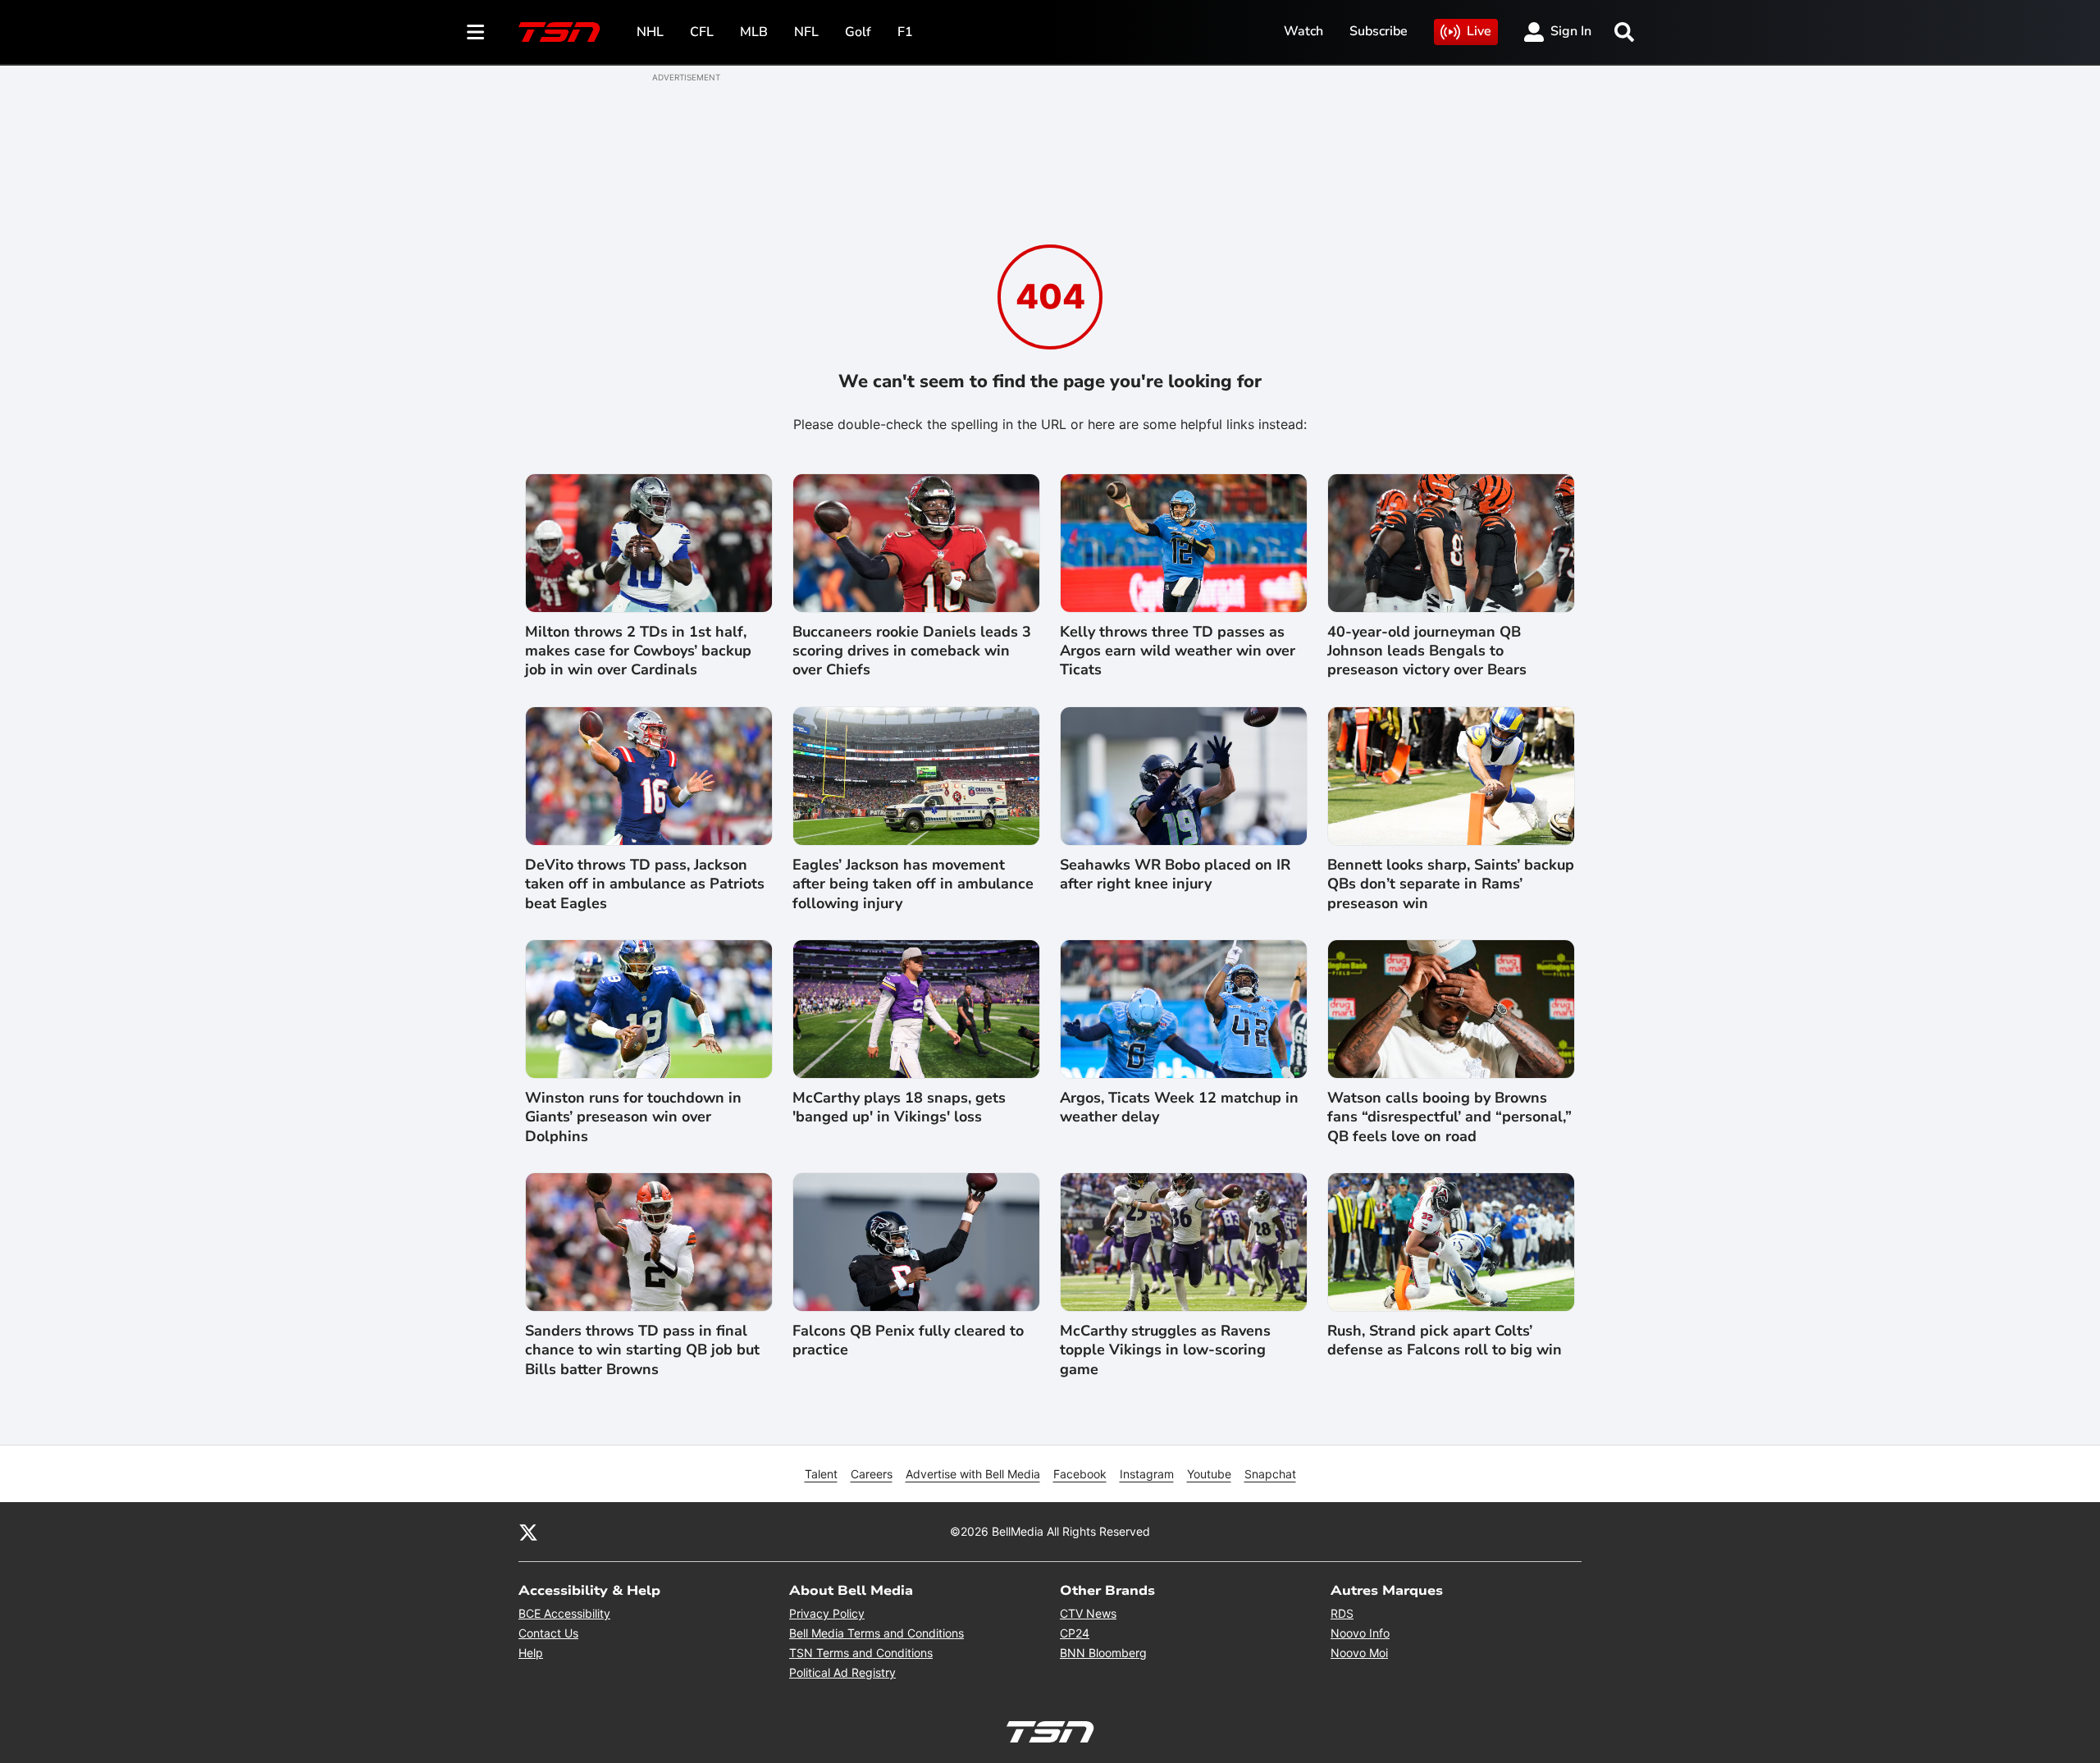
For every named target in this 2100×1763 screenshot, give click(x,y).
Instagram (1147, 1474)
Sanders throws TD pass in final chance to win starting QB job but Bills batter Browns (642, 1350)
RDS (1342, 1613)
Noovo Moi (1359, 1653)
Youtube (1209, 1474)
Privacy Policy (827, 1613)
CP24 (1075, 1633)
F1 (905, 32)
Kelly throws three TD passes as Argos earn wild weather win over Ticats (1178, 651)
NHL (650, 32)
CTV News (1088, 1613)
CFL (702, 32)
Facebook (1080, 1474)
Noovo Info (1360, 1633)
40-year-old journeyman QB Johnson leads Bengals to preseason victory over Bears (1427, 651)
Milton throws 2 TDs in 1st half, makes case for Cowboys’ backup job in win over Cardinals (638, 651)
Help (531, 1653)
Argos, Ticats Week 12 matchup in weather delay (1179, 1108)
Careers (872, 1474)
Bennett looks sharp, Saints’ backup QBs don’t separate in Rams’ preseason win (1451, 884)
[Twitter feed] (528, 1532)
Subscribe (1379, 31)
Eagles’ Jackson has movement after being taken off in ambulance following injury (913, 884)
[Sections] (476, 32)
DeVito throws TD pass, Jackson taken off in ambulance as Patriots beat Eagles (645, 884)
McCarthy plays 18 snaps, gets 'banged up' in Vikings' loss (899, 1108)
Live (1479, 31)
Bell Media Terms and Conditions (877, 1633)
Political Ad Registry (842, 1672)
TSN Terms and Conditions (861, 1653)
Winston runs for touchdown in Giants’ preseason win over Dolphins (633, 1117)
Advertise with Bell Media (973, 1474)
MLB (754, 32)
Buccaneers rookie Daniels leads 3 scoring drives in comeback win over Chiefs (912, 651)
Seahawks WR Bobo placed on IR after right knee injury (1175, 875)
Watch (1303, 31)
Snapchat (1270, 1474)
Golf (858, 32)
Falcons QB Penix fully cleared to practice (908, 1341)
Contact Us (548, 1633)
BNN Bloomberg (1103, 1653)
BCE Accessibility (564, 1613)
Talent (821, 1474)
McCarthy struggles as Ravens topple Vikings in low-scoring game (1165, 1350)
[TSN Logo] (559, 32)
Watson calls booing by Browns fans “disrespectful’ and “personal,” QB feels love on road (1449, 1117)
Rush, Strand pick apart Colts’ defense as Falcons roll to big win (1445, 1341)
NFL (806, 32)
